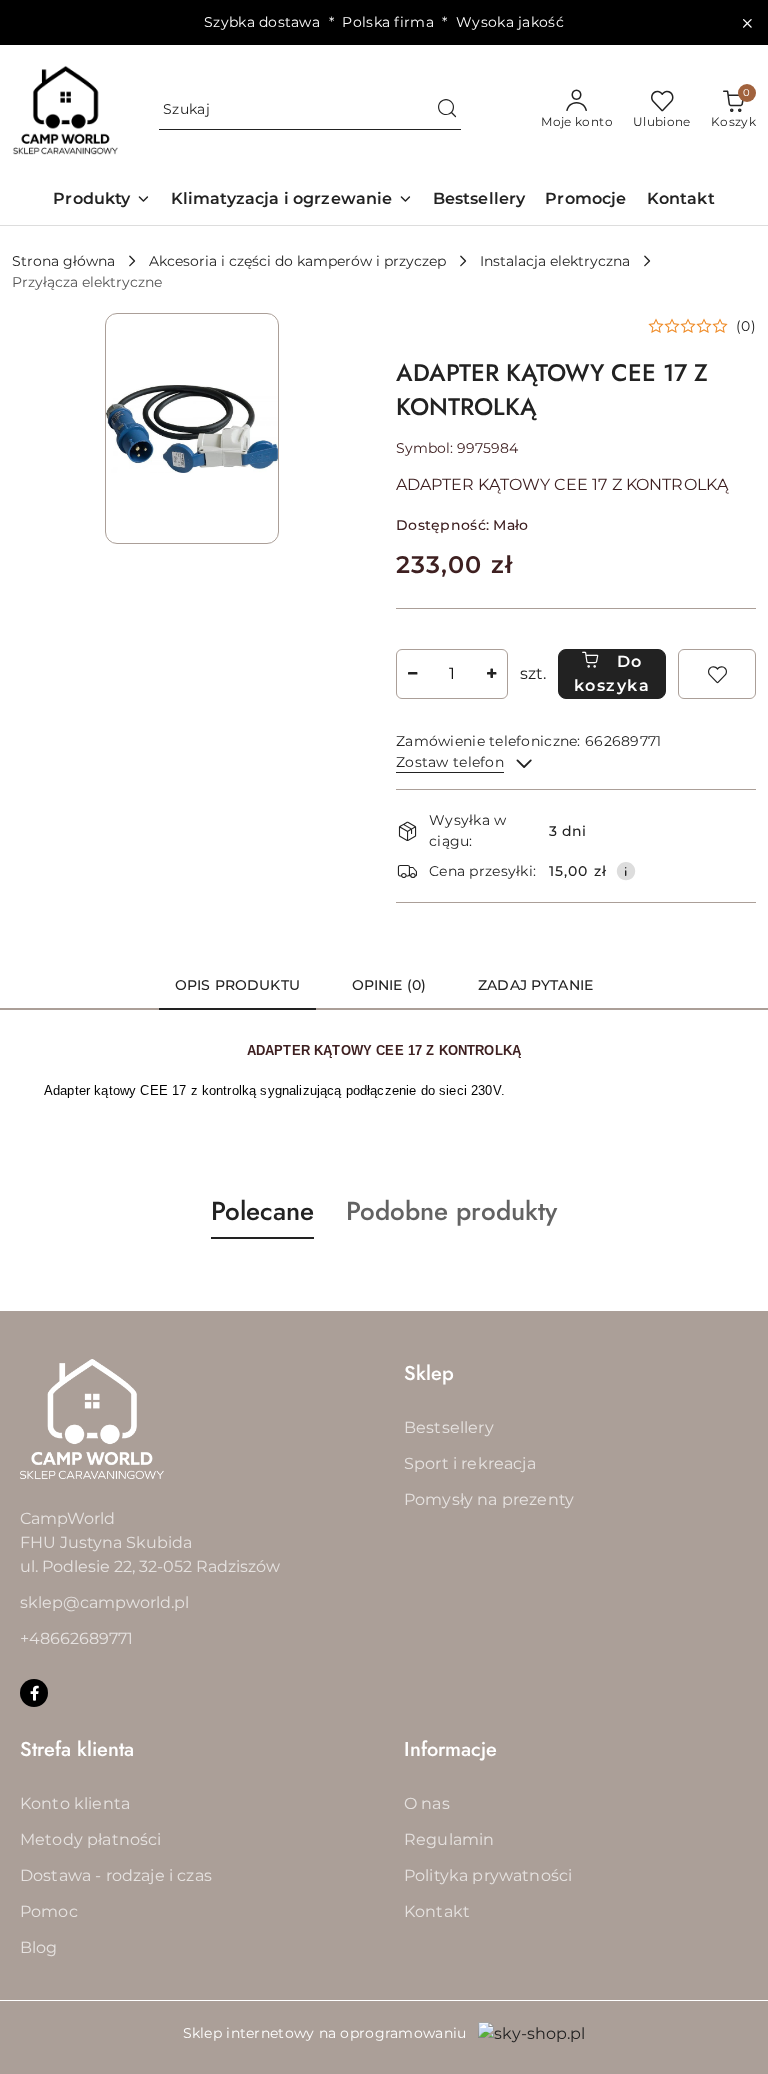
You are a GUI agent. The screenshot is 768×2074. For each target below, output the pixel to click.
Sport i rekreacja (470, 1463)
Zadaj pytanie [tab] (535, 985)
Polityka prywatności (488, 1875)
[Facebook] (34, 1693)
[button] (101, 200)
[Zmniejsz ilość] (412, 674)
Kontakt (437, 1911)
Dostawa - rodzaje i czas (116, 1875)
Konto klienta (75, 1803)
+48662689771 (76, 1638)
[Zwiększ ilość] (492, 674)
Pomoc (49, 1911)
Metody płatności (91, 1839)
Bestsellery (449, 1427)
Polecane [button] (262, 1211)
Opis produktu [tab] (237, 985)
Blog (39, 1947)
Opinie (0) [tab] (389, 985)
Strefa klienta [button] (77, 1749)
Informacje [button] (450, 1749)
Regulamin (449, 1839)
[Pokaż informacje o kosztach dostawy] (626, 871)
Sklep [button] (429, 1373)
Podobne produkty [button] (451, 1211)
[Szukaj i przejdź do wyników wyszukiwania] (447, 110)
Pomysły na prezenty (489, 1499)
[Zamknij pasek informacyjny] (747, 23)
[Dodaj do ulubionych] (717, 674)
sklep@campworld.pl (104, 1602)
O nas (427, 1803)
